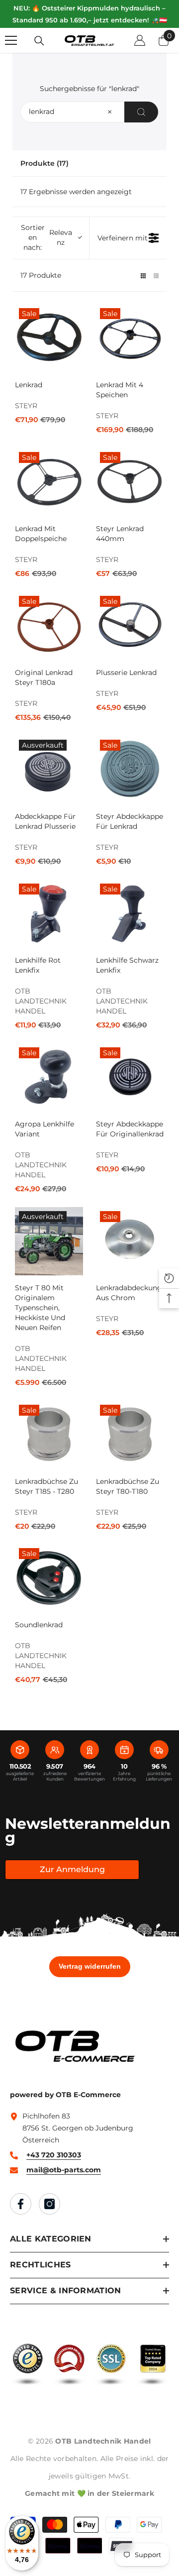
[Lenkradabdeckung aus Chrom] (130, 1241)
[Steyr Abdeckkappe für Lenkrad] (130, 770)
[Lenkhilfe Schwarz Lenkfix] (130, 914)
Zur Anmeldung (72, 1869)
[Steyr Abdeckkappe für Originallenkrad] (130, 1077)
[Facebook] (21, 2204)
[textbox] (110, 112)
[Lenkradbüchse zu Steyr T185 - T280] (49, 1435)
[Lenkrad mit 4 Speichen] (130, 338)
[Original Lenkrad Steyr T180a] (49, 626)
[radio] (143, 275)
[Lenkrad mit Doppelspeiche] (49, 482)
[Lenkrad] (49, 338)
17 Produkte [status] (41, 275)
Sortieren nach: (46, 237)
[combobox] (89, 112)
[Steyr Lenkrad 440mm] (130, 482)
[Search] (141, 112)
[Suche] (39, 41)
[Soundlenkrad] (49, 1578)
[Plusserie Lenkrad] (130, 626)
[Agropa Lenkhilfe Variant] (49, 1077)
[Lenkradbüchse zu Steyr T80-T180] (130, 1435)
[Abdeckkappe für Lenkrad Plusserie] (49, 770)
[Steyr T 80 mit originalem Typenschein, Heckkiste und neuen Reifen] (49, 1241)
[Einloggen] (140, 40)
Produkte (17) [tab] (45, 163)
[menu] (11, 40)
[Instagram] (49, 2204)
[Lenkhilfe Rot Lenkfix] (49, 914)
